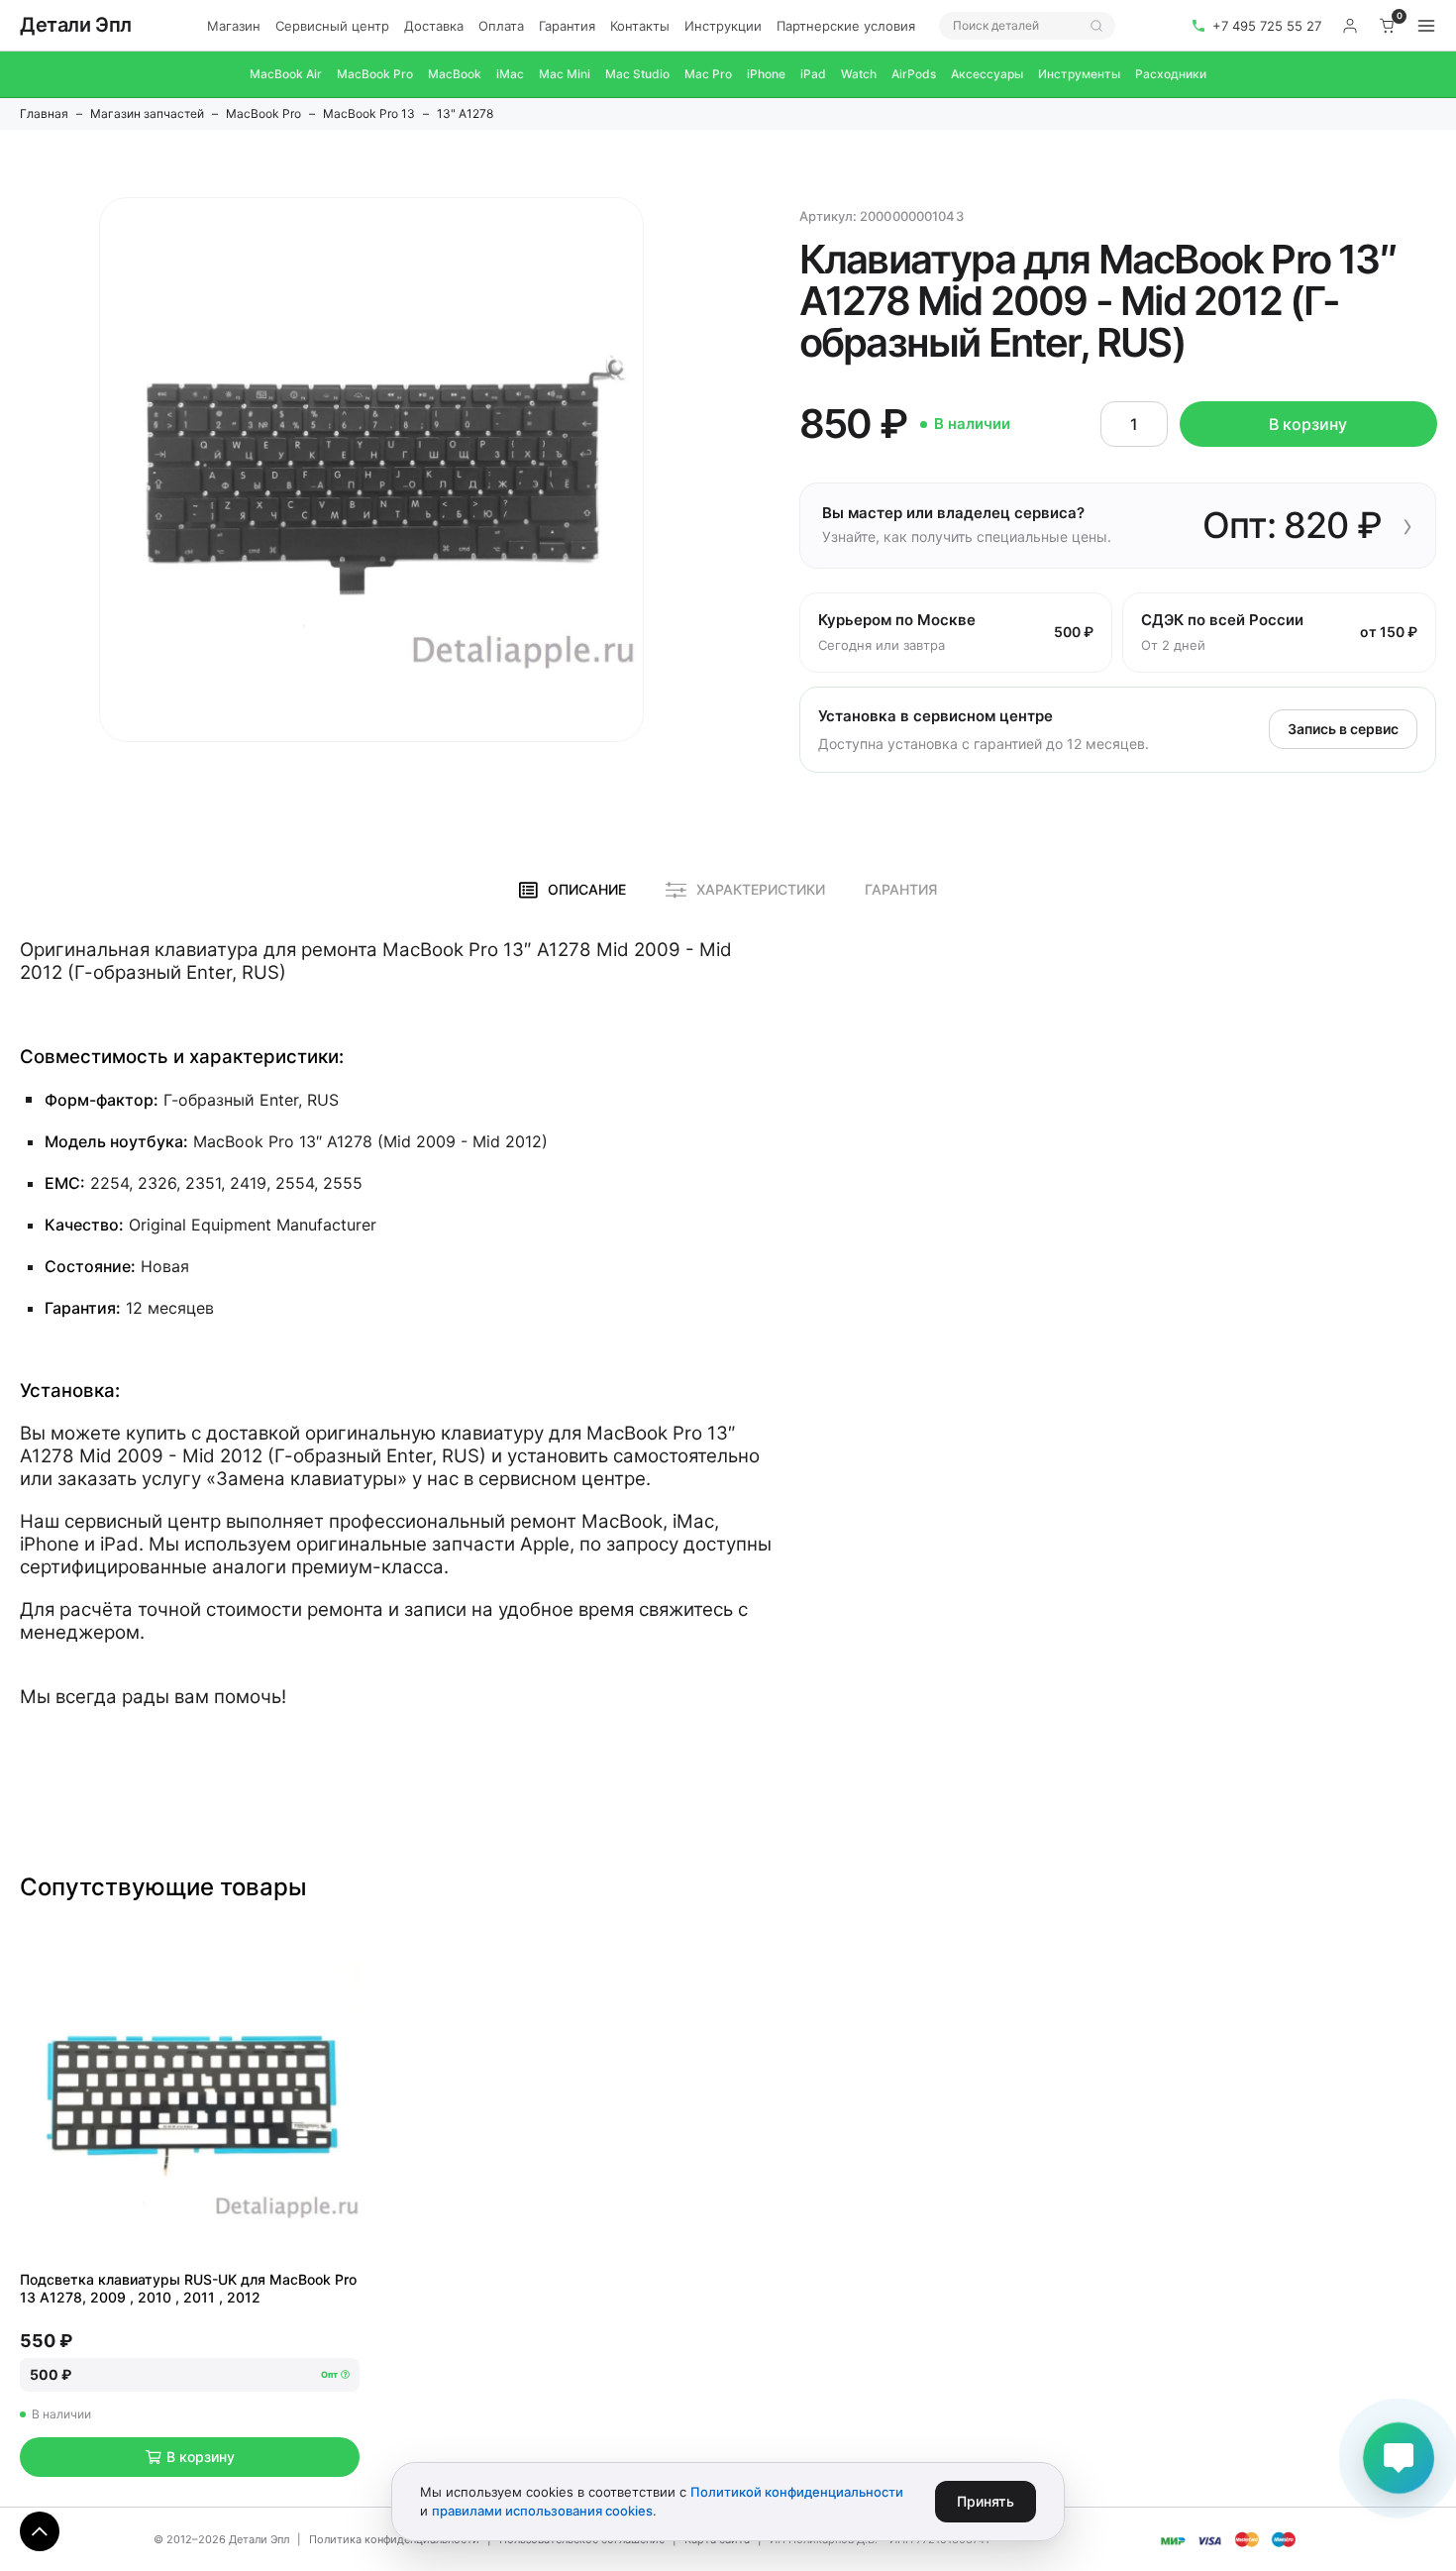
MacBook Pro (375, 74)
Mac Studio (637, 74)
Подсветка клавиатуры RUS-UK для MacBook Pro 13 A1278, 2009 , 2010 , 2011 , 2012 (188, 2288)
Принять (986, 2501)
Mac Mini (565, 74)
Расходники (1171, 74)
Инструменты (1079, 74)
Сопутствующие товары (163, 1887)
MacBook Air (286, 74)
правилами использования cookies (542, 2511)
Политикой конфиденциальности (797, 2492)
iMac (510, 74)
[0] (1388, 26)
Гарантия (567, 26)
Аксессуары (987, 74)
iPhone (766, 74)
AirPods (914, 74)
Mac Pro (708, 74)
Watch (859, 74)
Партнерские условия (846, 26)
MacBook (455, 74)
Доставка (434, 26)
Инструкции (723, 26)
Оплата (501, 26)
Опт (329, 2374)
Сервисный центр (332, 26)
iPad (813, 74)
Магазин (234, 26)
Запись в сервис (1343, 729)
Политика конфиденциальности (394, 2539)
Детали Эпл (76, 25)
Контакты (640, 26)
